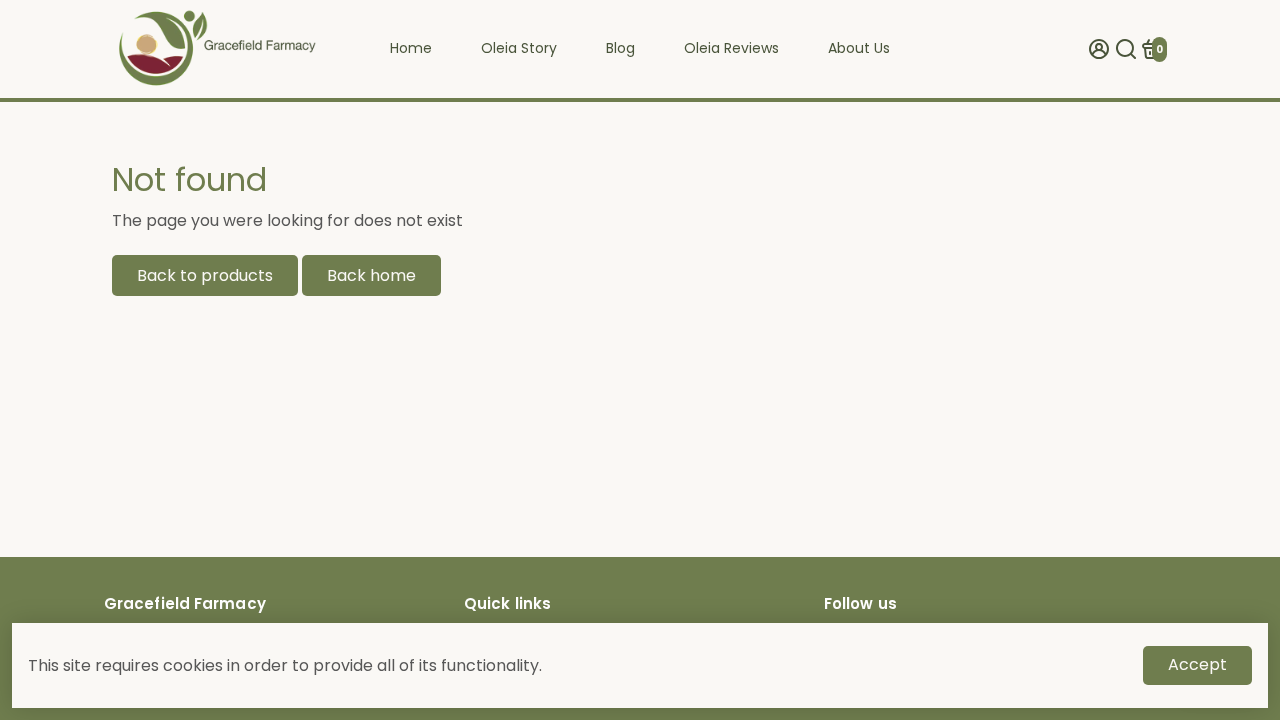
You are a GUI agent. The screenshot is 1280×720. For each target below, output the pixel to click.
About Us (859, 48)
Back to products (205, 275)
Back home (371, 275)
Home (411, 48)
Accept (1197, 664)
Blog (620, 48)
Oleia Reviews (731, 48)
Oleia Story (519, 48)
